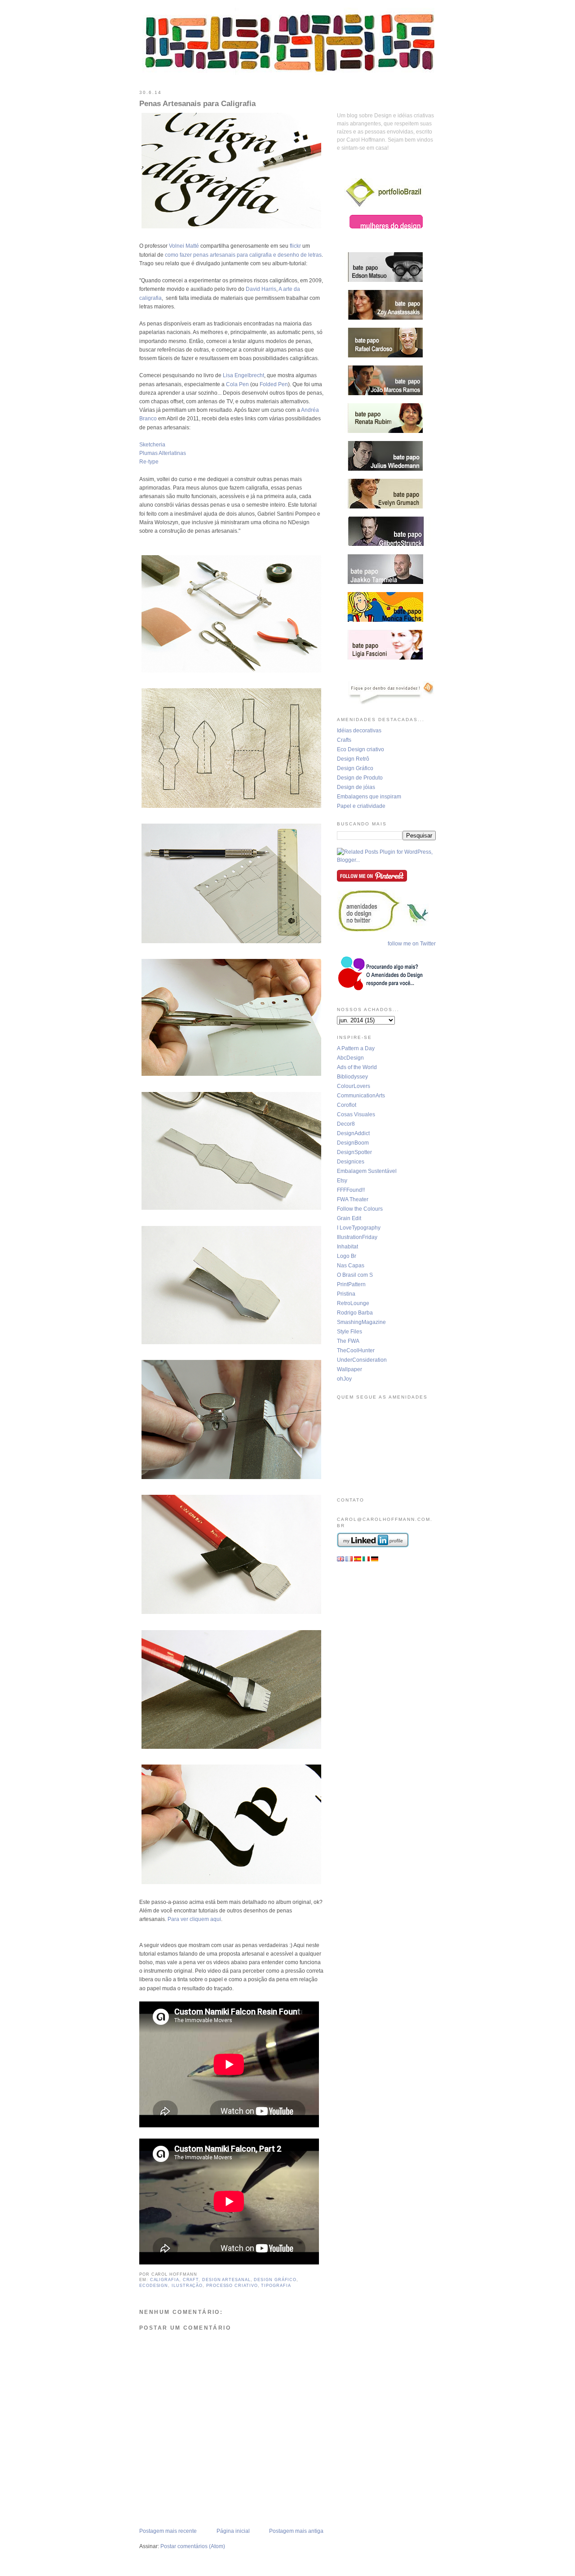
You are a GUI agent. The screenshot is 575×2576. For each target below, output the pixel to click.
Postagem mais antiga (296, 2531)
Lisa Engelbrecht (243, 375)
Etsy (342, 1181)
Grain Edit (349, 1218)
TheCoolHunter (356, 1350)
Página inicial (233, 2531)
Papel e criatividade (361, 806)
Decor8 (346, 1124)
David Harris (261, 289)
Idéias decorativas (359, 731)
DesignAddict (353, 1133)
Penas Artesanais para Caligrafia (197, 104)
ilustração (187, 2286)
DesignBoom (353, 1143)
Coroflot (347, 1105)
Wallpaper (349, 1369)
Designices (351, 1162)
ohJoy (344, 1379)
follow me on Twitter (412, 944)
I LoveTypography (359, 1228)
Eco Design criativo (360, 749)
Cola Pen (237, 384)
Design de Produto (360, 778)
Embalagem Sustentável (367, 1171)
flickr (295, 246)
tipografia (276, 2286)
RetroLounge (353, 1303)
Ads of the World (357, 1067)
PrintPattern (351, 1284)
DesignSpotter (354, 1152)
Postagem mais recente (168, 2531)
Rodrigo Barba (355, 1313)
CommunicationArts (361, 1096)
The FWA (348, 1341)
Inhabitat (347, 1247)
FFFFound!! (351, 1190)
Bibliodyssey (352, 1077)
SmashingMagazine (361, 1322)
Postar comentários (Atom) (193, 2546)
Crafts (344, 740)
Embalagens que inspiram (369, 797)
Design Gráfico (355, 768)
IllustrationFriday (357, 1237)
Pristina (346, 1294)
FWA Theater (353, 1199)
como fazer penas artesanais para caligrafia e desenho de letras (243, 255)
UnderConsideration (362, 1360)
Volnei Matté (184, 246)
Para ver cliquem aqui (194, 1919)
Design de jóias (356, 787)
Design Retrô (353, 759)
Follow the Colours (360, 1209)
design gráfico (275, 2280)
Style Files (349, 1332)
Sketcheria (152, 445)
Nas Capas (351, 1266)
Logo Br (347, 1256)
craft (191, 2280)
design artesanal (226, 2280)
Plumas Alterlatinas (163, 453)
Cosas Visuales (356, 1114)
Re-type (149, 462)
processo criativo (232, 2286)
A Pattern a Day (356, 1048)
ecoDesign (154, 2286)
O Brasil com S (355, 1275)
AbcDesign (350, 1058)
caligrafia (165, 2280)
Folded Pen (274, 384)
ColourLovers (354, 1086)
